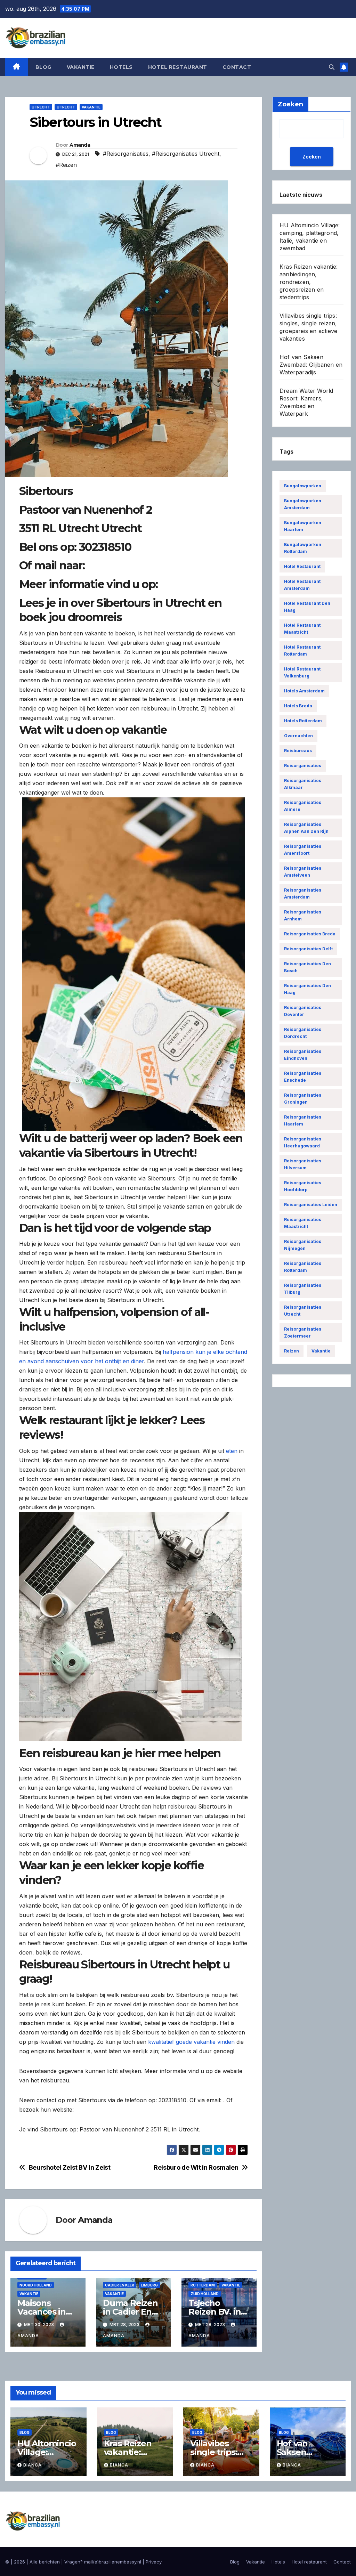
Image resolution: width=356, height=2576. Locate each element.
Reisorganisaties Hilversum (303, 1164)
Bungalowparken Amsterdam (303, 504)
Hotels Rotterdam (303, 721)
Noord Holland (36, 2285)
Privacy (154, 2562)
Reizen (292, 1351)
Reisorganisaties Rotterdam (303, 1267)
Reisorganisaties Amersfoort (303, 850)
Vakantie (81, 67)
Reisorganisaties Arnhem (303, 915)
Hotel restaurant (178, 67)
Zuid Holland (205, 2294)
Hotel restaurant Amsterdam (302, 585)
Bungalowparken (303, 486)
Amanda (80, 145)
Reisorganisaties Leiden (311, 1205)
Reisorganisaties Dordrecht (303, 1033)
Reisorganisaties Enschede (303, 1077)
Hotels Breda (298, 706)
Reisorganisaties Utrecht (303, 1311)
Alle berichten (45, 2562)
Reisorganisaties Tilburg (303, 1289)
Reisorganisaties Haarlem (303, 1120)
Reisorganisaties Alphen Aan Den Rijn (306, 828)
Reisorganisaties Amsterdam (303, 893)
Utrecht (41, 107)
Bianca (33, 2465)
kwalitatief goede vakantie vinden (191, 2042)
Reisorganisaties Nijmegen (303, 1245)
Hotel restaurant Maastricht (302, 629)
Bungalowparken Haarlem (303, 526)
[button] (332, 67)
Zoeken (312, 157)
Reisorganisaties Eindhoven (303, 1055)
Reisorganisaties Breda (310, 934)
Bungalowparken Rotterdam (303, 548)
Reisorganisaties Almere (303, 806)
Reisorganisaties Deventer (303, 1011)
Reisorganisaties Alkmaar (303, 784)
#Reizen (66, 165)
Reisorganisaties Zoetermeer (303, 1332)
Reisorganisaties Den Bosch (308, 967)
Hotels (121, 67)
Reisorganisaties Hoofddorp (303, 1186)
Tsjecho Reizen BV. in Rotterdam (215, 2312)
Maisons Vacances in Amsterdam (42, 2312)
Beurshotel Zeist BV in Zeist (70, 2167)
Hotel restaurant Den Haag (307, 607)
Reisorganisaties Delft (308, 949)
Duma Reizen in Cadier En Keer (130, 2312)
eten (232, 1451)
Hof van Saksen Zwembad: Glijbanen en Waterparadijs (311, 365)
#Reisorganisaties (126, 154)
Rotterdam (203, 2285)
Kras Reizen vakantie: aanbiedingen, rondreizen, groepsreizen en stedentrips (309, 282)
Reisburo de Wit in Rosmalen (196, 2167)
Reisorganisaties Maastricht (303, 1223)
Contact (237, 67)
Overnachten (298, 736)
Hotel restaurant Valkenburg (302, 672)
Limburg (149, 2285)
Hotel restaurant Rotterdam (302, 651)
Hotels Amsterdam (304, 691)
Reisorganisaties (303, 766)
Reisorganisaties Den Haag (308, 989)
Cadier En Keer (120, 2285)
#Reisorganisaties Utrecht (186, 154)
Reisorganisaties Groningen (303, 1099)
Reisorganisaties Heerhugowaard (303, 1142)
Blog (43, 67)
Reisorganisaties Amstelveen (303, 872)
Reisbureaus (298, 751)
